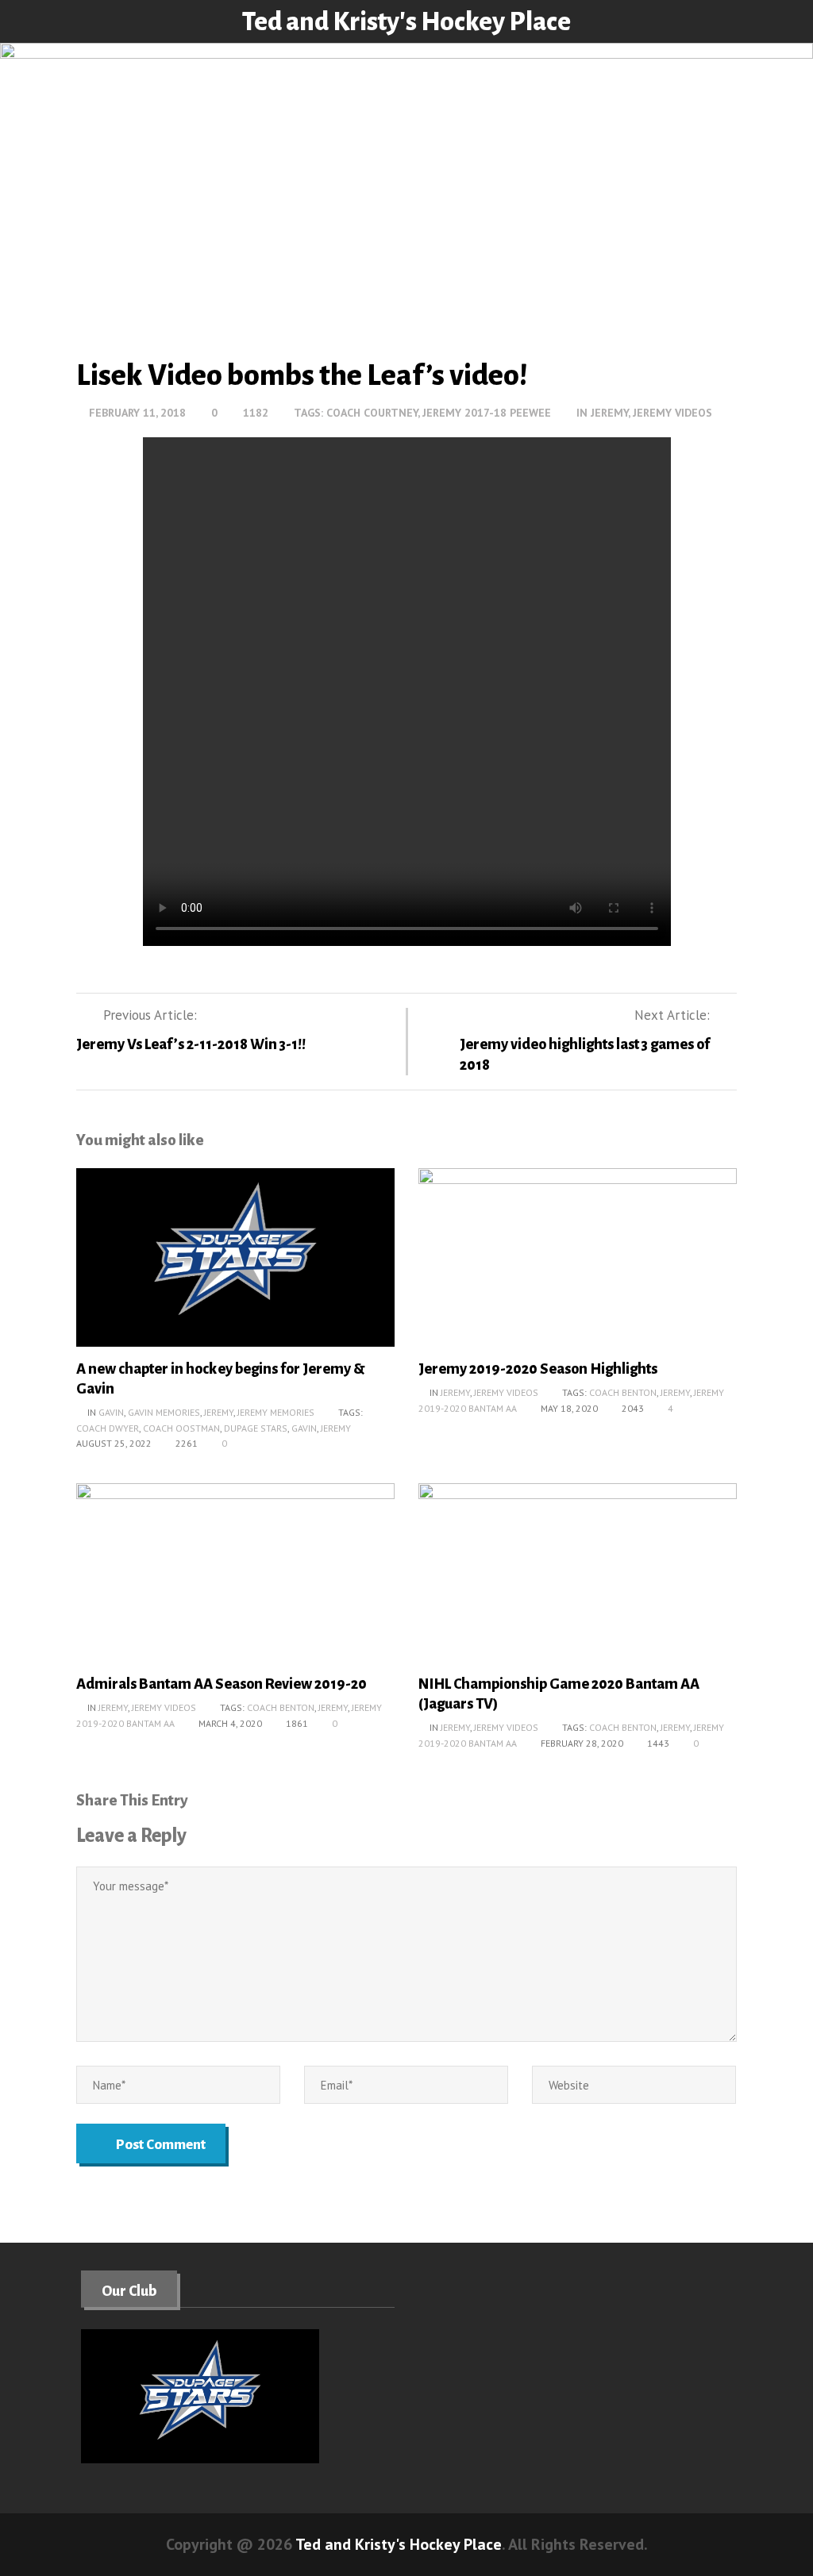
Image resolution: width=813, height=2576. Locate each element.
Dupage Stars (256, 1428)
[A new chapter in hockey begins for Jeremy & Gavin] (235, 1262)
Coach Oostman (181, 1428)
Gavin (111, 1412)
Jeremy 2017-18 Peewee (487, 413)
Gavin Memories (164, 1412)
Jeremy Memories (276, 1412)
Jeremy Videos (672, 413)
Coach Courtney (372, 413)
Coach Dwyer (108, 1428)
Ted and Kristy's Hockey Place (406, 22)
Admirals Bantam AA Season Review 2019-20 (222, 1684)
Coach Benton (623, 1392)
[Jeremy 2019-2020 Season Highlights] (578, 1262)
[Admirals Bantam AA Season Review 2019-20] (235, 1578)
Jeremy (609, 413)
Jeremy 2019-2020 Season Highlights (538, 1369)
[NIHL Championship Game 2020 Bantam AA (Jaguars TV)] (578, 1578)
